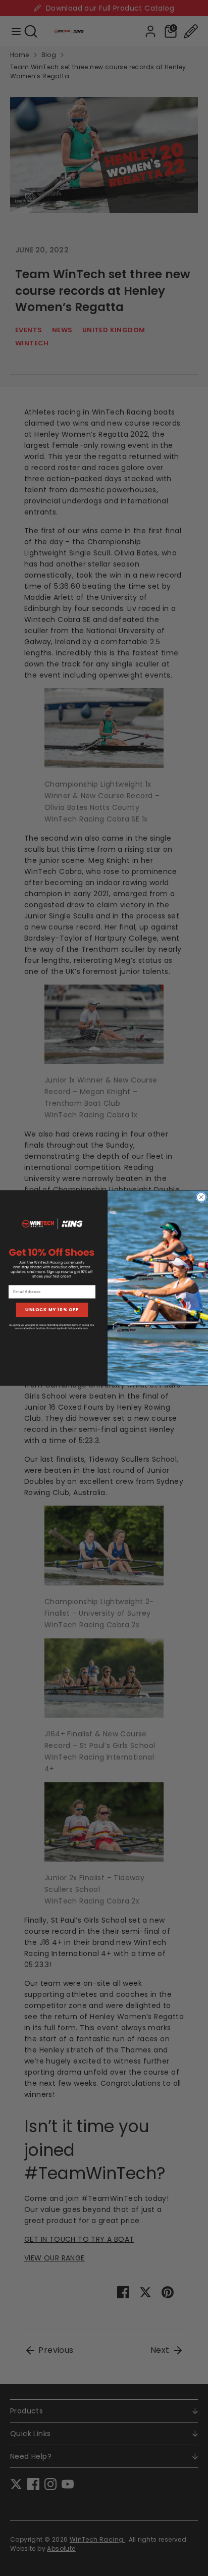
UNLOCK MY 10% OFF (52, 1310)
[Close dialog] (201, 1197)
